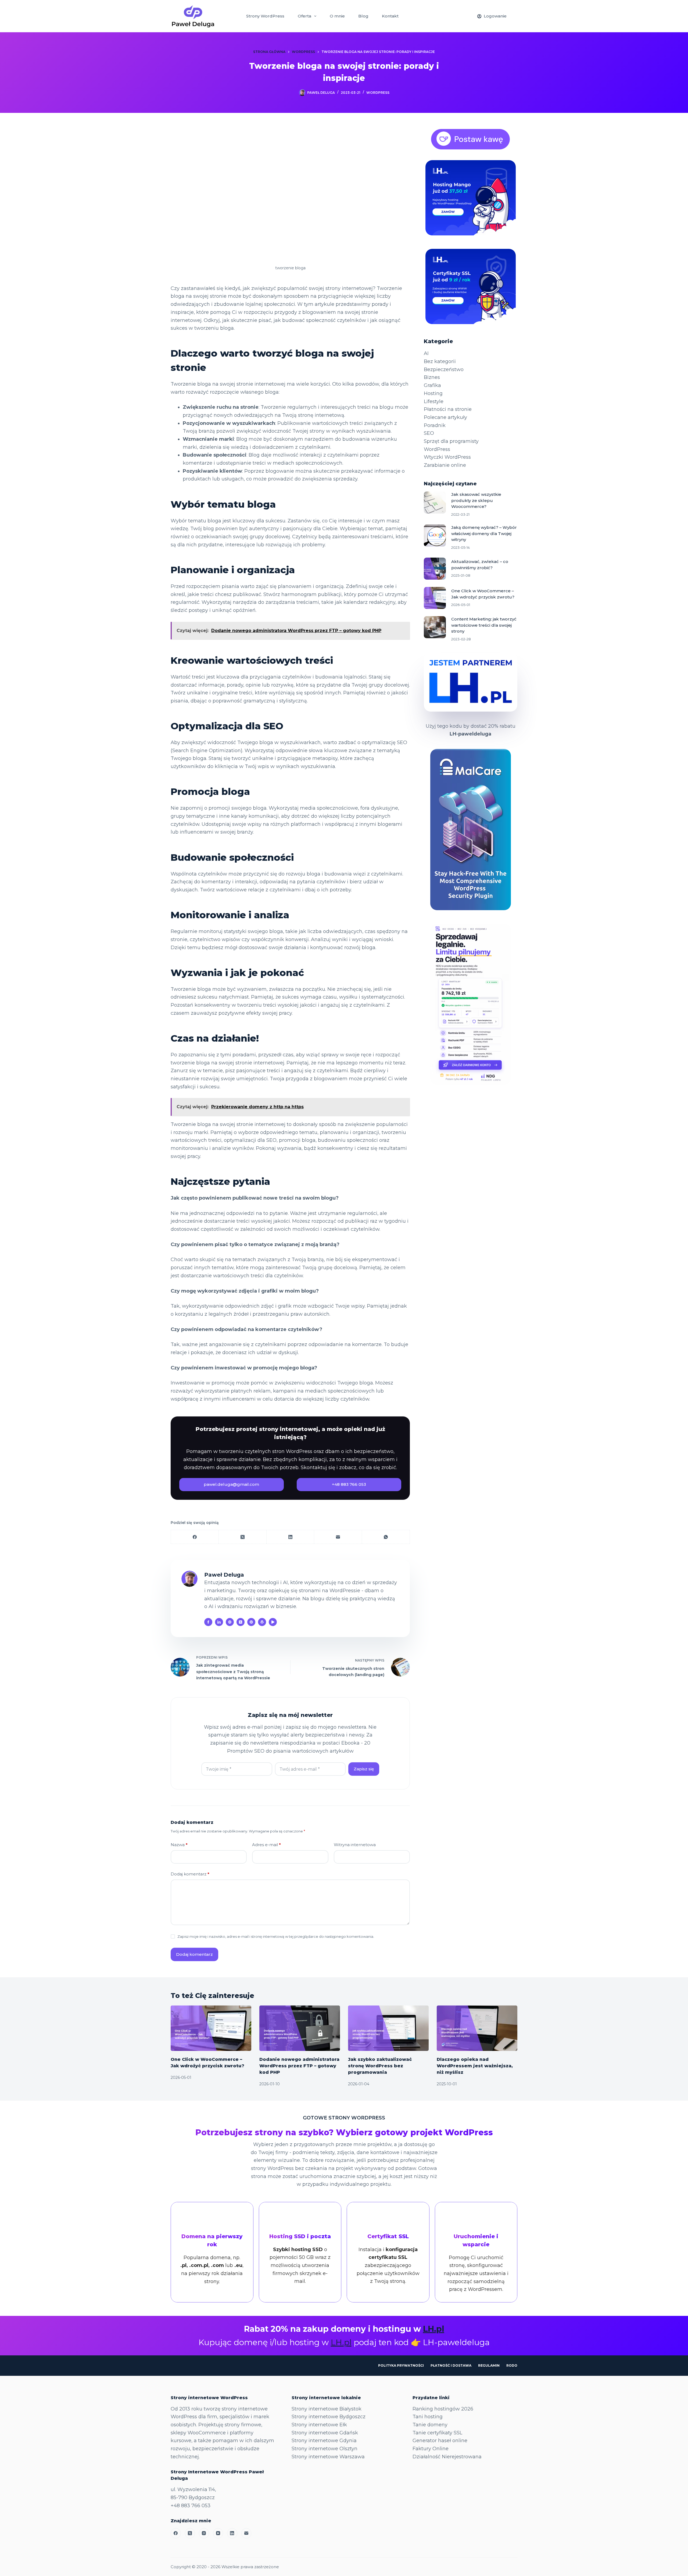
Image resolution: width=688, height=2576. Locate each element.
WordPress (378, 93)
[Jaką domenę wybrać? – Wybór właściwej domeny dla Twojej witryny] (435, 536)
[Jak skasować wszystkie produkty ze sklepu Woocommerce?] (435, 503)
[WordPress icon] (262, 1622)
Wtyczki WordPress (447, 457)
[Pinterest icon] (251, 1622)
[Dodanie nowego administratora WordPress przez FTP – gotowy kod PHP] (300, 2028)
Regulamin (489, 2365)
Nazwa (179, 1845)
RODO (512, 2365)
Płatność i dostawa (451, 2365)
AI (426, 353)
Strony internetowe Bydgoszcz (329, 2417)
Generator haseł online (440, 2441)
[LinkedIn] (291, 1537)
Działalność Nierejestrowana (447, 2457)
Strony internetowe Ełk (319, 2425)
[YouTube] (218, 2533)
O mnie (337, 16)
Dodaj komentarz (190, 1874)
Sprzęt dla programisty (451, 441)
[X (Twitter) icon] (241, 1622)
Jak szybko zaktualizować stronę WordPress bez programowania (380, 2066)
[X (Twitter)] (243, 1537)
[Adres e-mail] (338, 1537)
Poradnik (435, 425)
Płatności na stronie (448, 409)
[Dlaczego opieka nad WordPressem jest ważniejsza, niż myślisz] (477, 2028)
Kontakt (390, 16)
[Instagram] (204, 2533)
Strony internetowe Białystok (327, 2409)
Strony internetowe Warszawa (328, 2457)
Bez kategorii (440, 361)
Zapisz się (364, 1769)
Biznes (432, 377)
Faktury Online (431, 2449)
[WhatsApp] (386, 1537)
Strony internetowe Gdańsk (325, 2433)
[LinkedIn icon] (219, 1622)
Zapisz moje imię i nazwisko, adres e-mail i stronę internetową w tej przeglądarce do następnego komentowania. (276, 1936)
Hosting (433, 393)
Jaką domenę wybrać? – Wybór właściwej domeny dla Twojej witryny (484, 533)
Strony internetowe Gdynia (324, 2441)
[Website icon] (230, 1622)
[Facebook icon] (208, 1622)
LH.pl (434, 2329)
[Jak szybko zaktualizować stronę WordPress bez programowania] (388, 2028)
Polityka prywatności (401, 2365)
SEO (429, 433)
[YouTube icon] (273, 1622)
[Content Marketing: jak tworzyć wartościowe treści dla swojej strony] (435, 627)
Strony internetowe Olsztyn (325, 2449)
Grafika (432, 385)
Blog (363, 16)
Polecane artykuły (445, 417)
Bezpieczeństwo (444, 369)
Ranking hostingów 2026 (443, 2409)
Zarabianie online (445, 465)
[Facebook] (195, 1537)
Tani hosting (428, 2417)
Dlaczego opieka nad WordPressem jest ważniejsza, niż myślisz (475, 2066)
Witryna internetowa (355, 1845)
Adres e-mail (266, 1845)
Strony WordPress (265, 16)
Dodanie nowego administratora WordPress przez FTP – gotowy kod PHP (299, 2066)
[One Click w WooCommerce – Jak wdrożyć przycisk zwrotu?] (435, 598)
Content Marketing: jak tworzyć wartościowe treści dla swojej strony (484, 625)
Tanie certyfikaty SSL (437, 2433)
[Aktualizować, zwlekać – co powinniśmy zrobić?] (435, 569)
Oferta (304, 16)
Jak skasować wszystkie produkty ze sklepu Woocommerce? (476, 500)
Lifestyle (434, 401)
